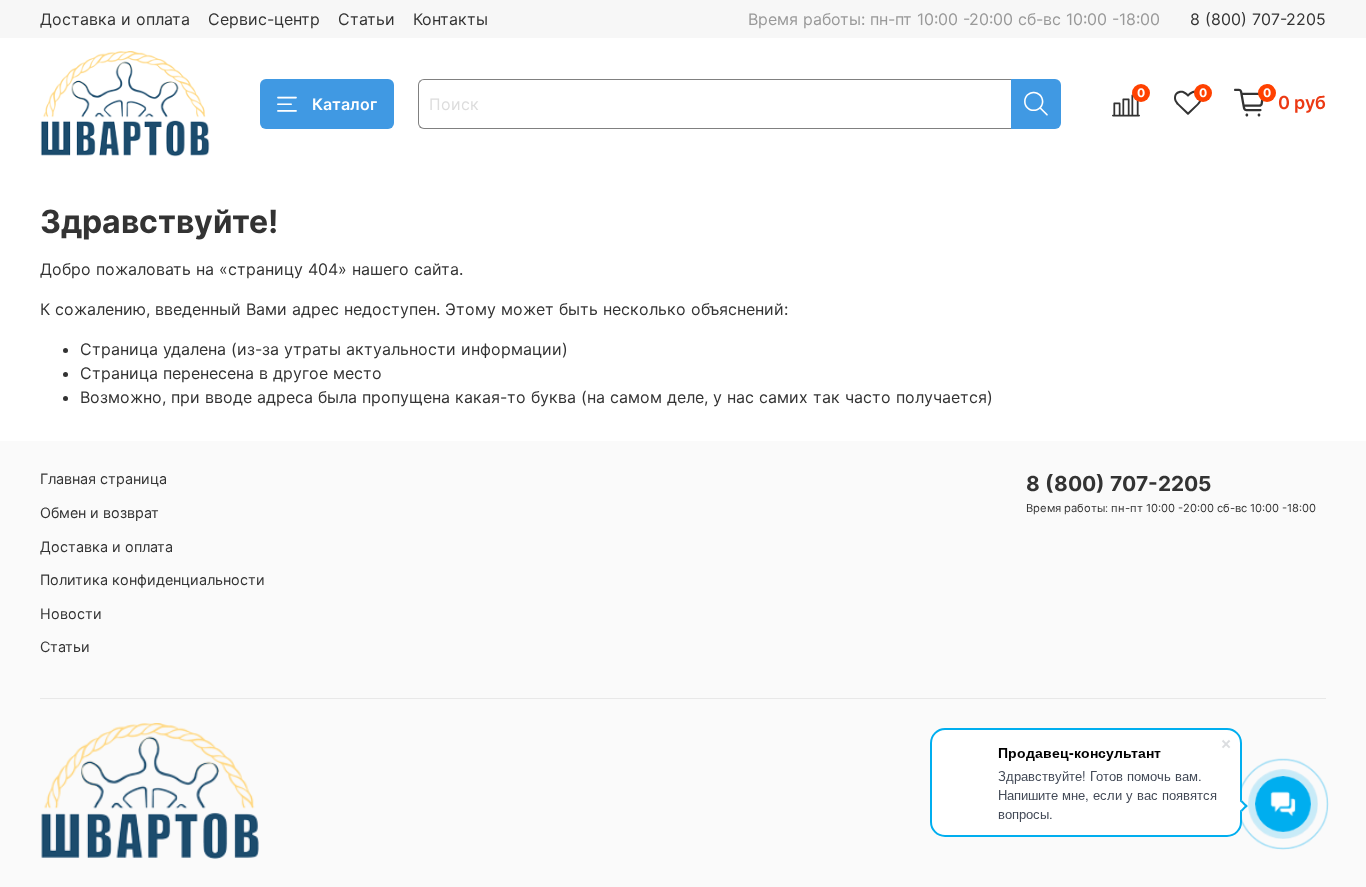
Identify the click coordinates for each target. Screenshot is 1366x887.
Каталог (344, 104)
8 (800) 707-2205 (1258, 19)
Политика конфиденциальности (152, 579)
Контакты (450, 19)
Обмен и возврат (99, 512)
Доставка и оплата (115, 19)
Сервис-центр (264, 19)
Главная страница (103, 478)
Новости (71, 613)
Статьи (366, 19)
